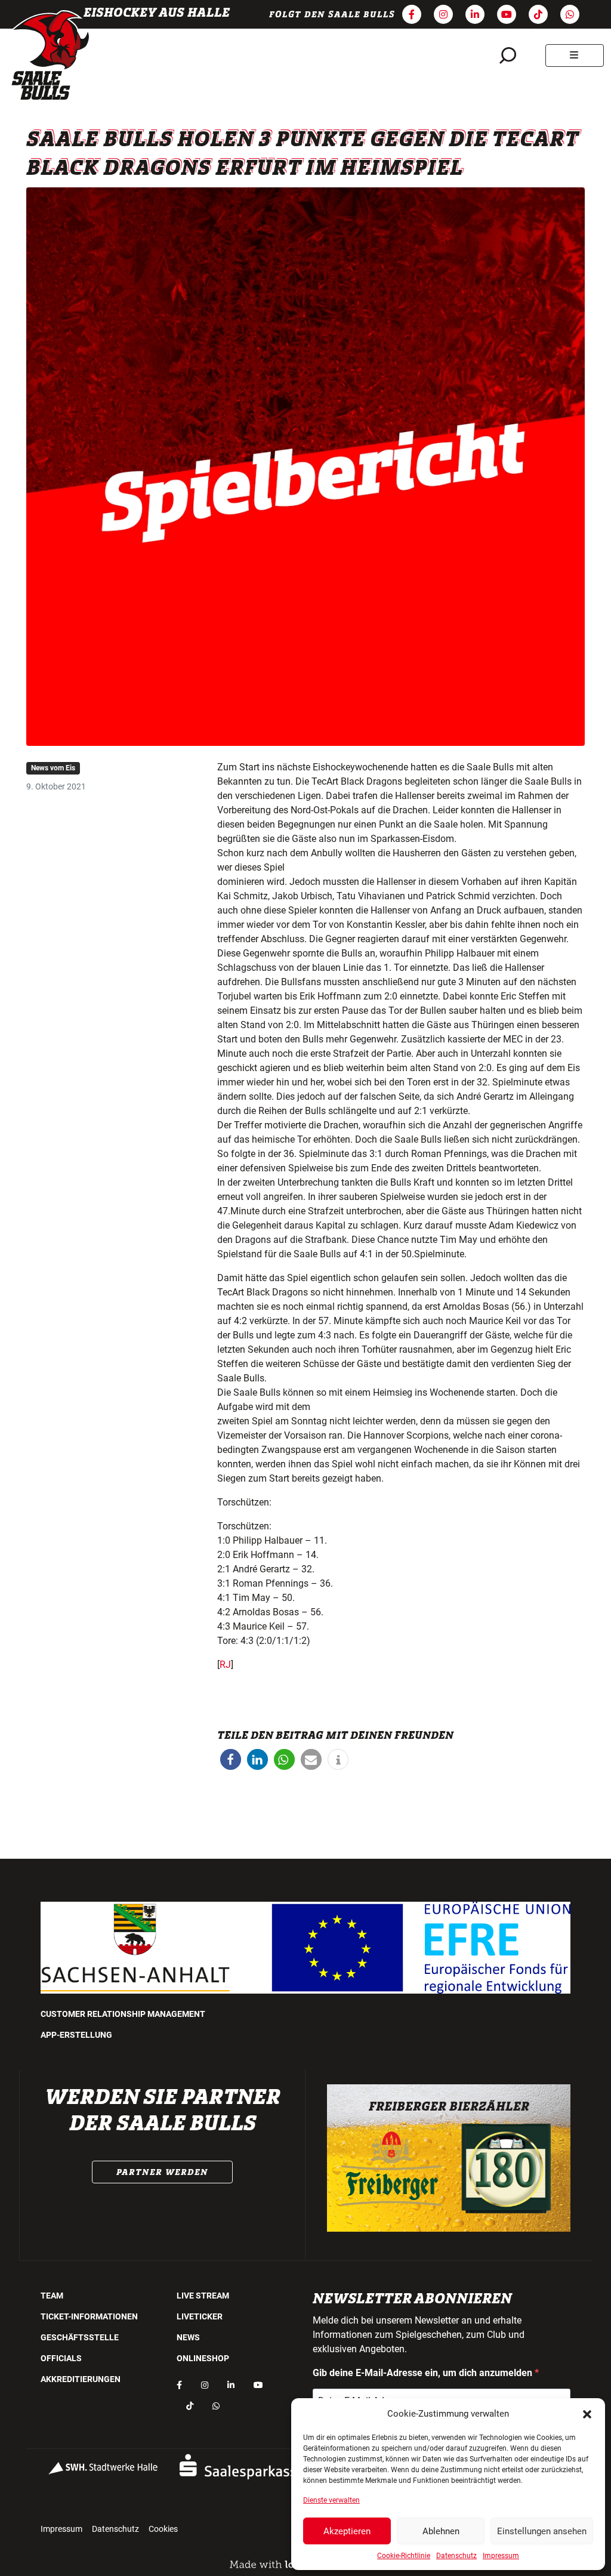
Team (52, 2296)
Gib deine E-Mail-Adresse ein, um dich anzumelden (424, 2373)
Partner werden (162, 2172)
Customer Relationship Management (123, 2014)
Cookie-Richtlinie (404, 2556)
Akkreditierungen (81, 2379)
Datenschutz (456, 2556)
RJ (225, 1665)
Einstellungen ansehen (542, 2531)
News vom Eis (53, 768)
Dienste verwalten (331, 2500)
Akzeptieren (347, 2531)
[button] (587, 2414)
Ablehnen (441, 2531)
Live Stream (203, 2296)
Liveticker (200, 2316)
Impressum (501, 2556)
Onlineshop (203, 2358)
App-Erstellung (76, 2035)
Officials (61, 2358)
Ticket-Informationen (89, 2316)
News (188, 2337)
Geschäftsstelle (80, 2337)
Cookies (163, 2529)
